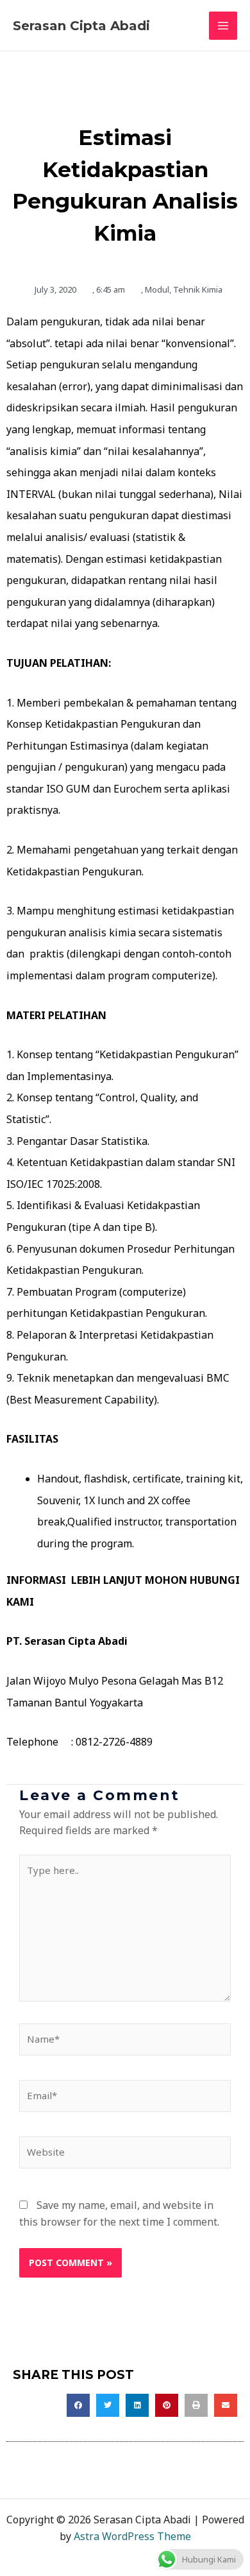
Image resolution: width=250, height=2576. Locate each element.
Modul (157, 289)
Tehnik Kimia (198, 289)
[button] (78, 2405)
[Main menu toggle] (223, 26)
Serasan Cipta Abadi (81, 26)
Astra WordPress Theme (132, 2536)
